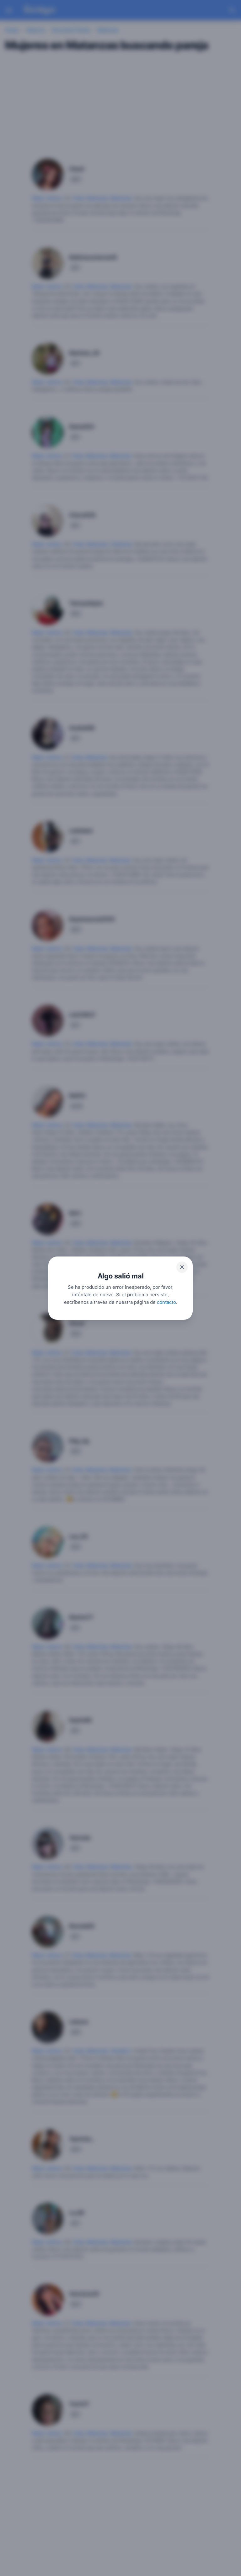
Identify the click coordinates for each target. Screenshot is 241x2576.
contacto (166, 1302)
